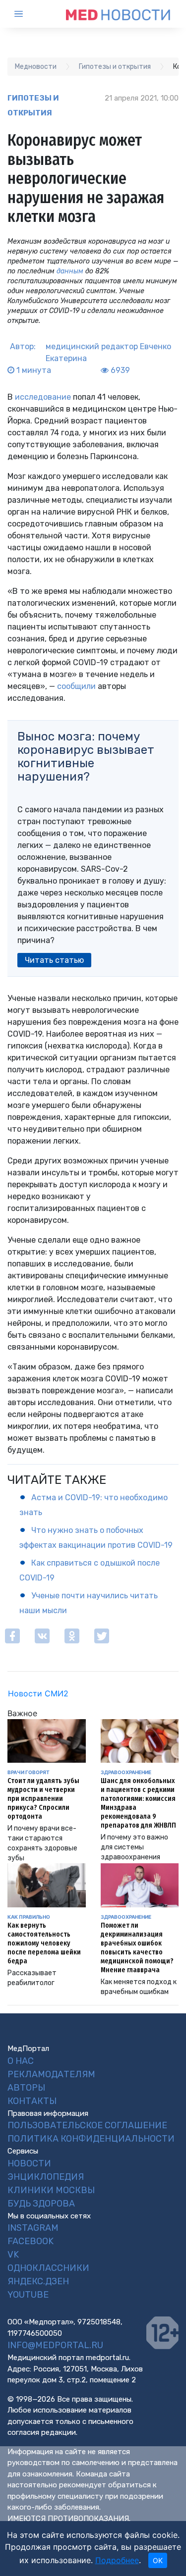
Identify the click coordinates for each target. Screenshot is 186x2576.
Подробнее (117, 2560)
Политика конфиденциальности (91, 2139)
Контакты (32, 2101)
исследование (43, 397)
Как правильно (29, 1917)
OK (158, 2560)
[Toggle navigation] (27, 14)
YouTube (28, 2295)
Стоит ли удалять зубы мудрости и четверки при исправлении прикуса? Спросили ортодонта (43, 1799)
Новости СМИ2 (38, 1693)
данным (70, 271)
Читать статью (54, 960)
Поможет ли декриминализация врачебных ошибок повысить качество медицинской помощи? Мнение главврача (137, 1948)
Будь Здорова (41, 2204)
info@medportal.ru (55, 2345)
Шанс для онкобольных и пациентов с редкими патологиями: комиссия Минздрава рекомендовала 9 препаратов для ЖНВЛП (138, 1803)
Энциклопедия (46, 2177)
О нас (21, 2061)
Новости (29, 2163)
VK (13, 2255)
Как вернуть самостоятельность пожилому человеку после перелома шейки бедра (44, 1943)
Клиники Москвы (51, 2190)
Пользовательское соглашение (87, 2125)
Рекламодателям (51, 2074)
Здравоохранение (126, 1772)
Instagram (33, 2228)
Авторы (26, 2088)
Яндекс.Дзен (38, 2281)
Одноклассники (48, 2268)
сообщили (75, 686)
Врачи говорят (29, 1772)
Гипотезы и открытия (33, 105)
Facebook (31, 2241)
